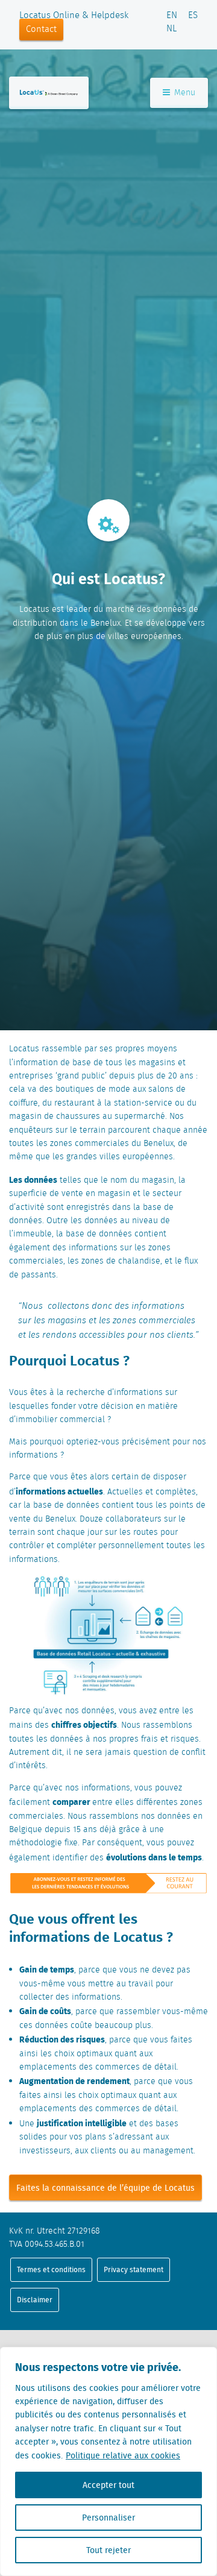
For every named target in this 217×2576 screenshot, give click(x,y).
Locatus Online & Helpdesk (74, 16)
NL (171, 29)
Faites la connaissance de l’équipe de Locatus (105, 2188)
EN (172, 16)
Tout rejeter (108, 2550)
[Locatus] (49, 93)
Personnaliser (108, 2518)
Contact (41, 30)
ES (193, 16)
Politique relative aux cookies (123, 2455)
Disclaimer (35, 2300)
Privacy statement (134, 2269)
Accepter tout (108, 2485)
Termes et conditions (51, 2269)
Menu (184, 93)
